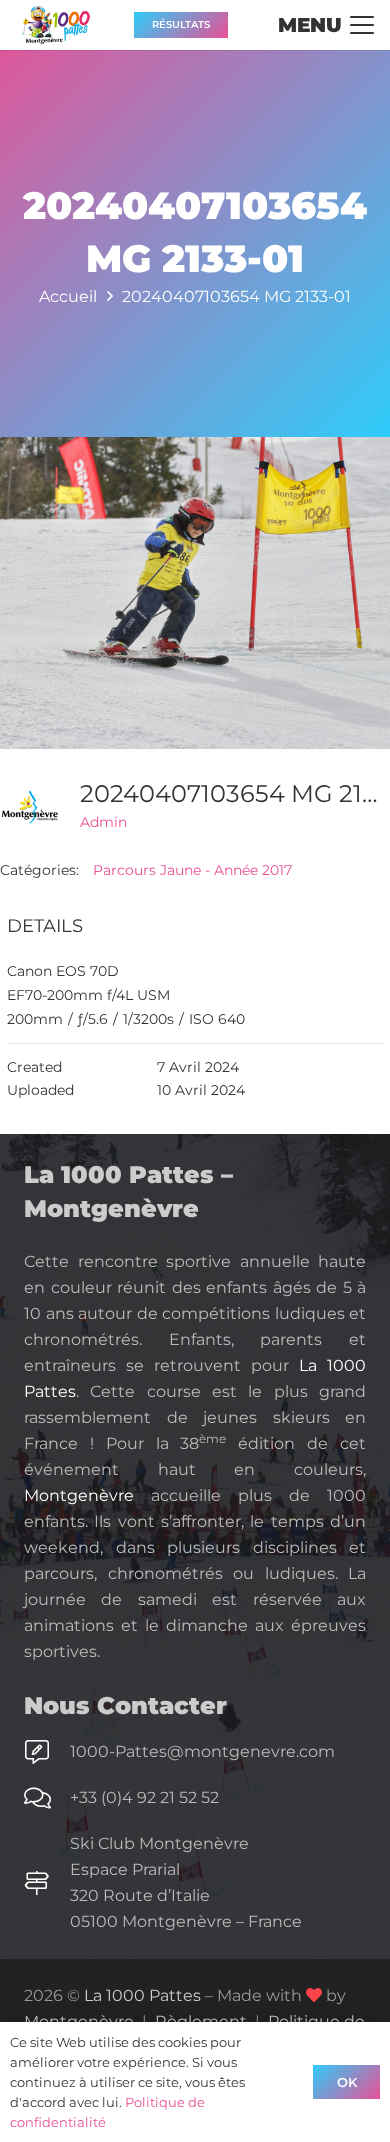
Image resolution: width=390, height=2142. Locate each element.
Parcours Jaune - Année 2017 (192, 870)
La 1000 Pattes (142, 1995)
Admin (103, 822)
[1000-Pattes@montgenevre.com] (47, 1752)
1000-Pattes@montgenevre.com (202, 1751)
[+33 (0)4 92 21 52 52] (47, 1798)
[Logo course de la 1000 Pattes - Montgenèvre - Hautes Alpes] (56, 25)
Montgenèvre (79, 1495)
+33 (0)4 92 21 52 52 (144, 1797)
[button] (326, 25)
